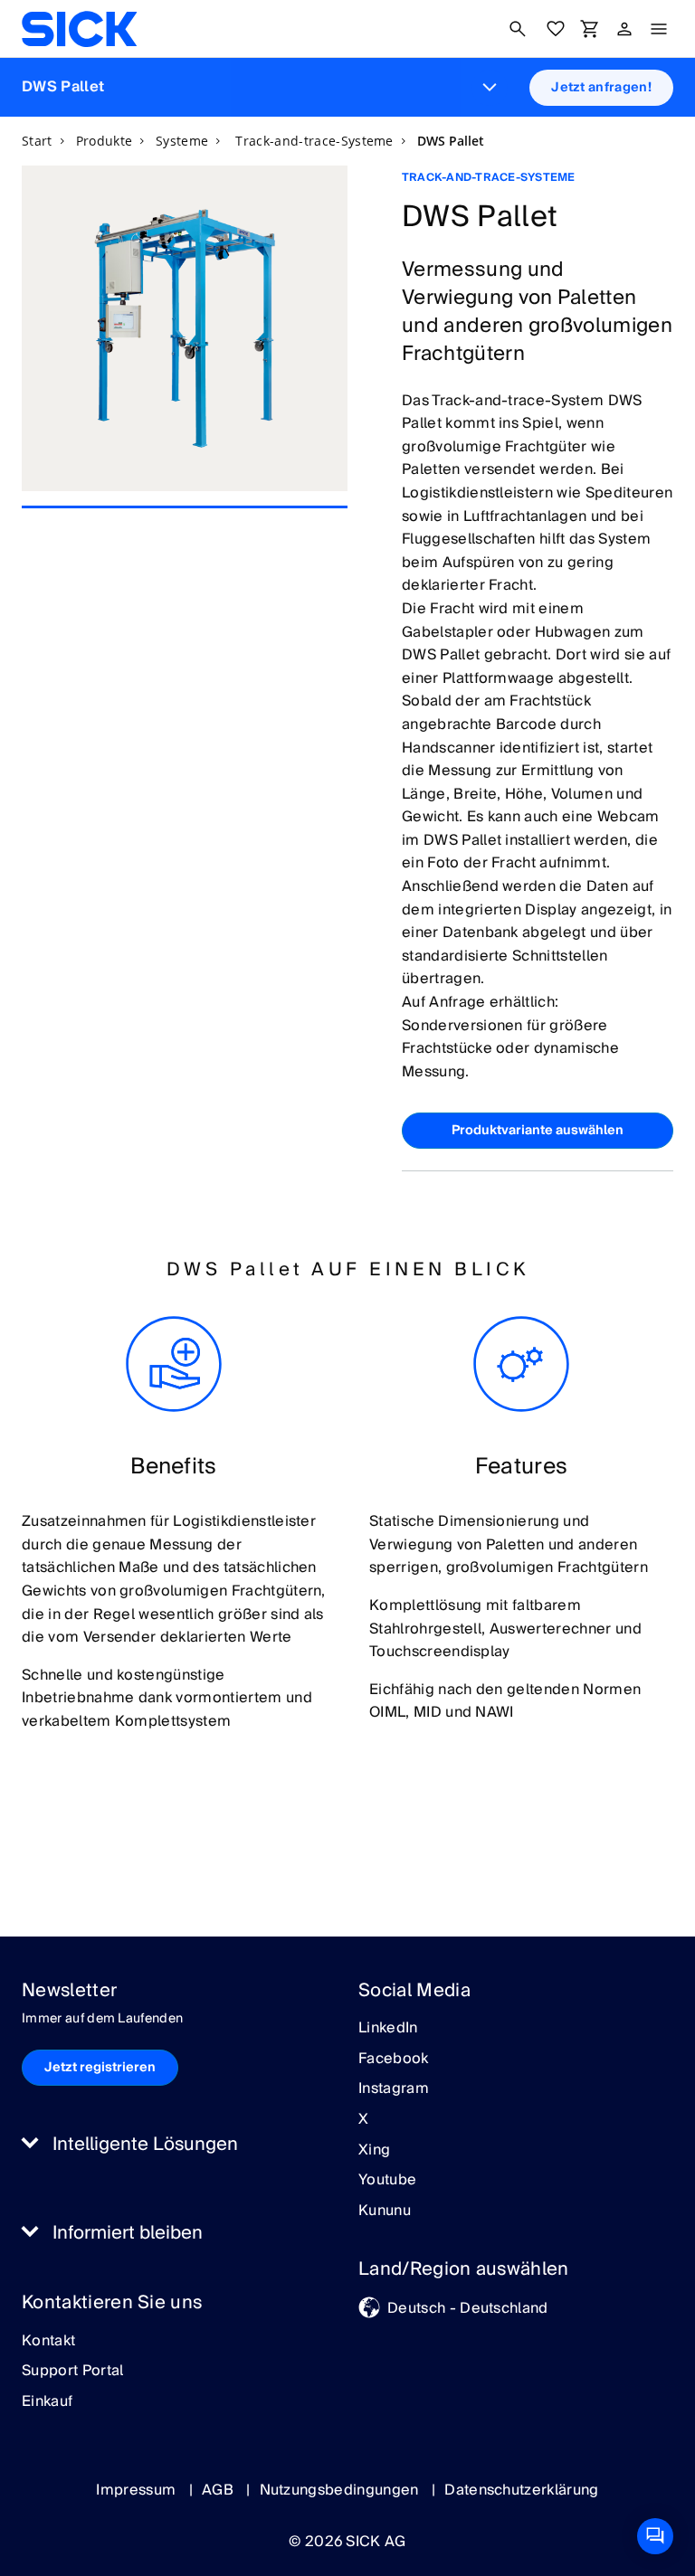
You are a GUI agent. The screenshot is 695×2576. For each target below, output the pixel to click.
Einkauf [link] (47, 2402)
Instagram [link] (394, 2089)
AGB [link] (219, 2490)
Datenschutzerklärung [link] (521, 2490)
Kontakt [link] (48, 2342)
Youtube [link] (387, 2181)
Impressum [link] (138, 2490)
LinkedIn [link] (388, 2029)
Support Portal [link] (72, 2372)
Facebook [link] (394, 2060)
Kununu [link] (385, 2211)
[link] (79, 29)
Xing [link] (374, 2151)
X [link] (363, 2120)
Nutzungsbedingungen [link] (341, 2490)
